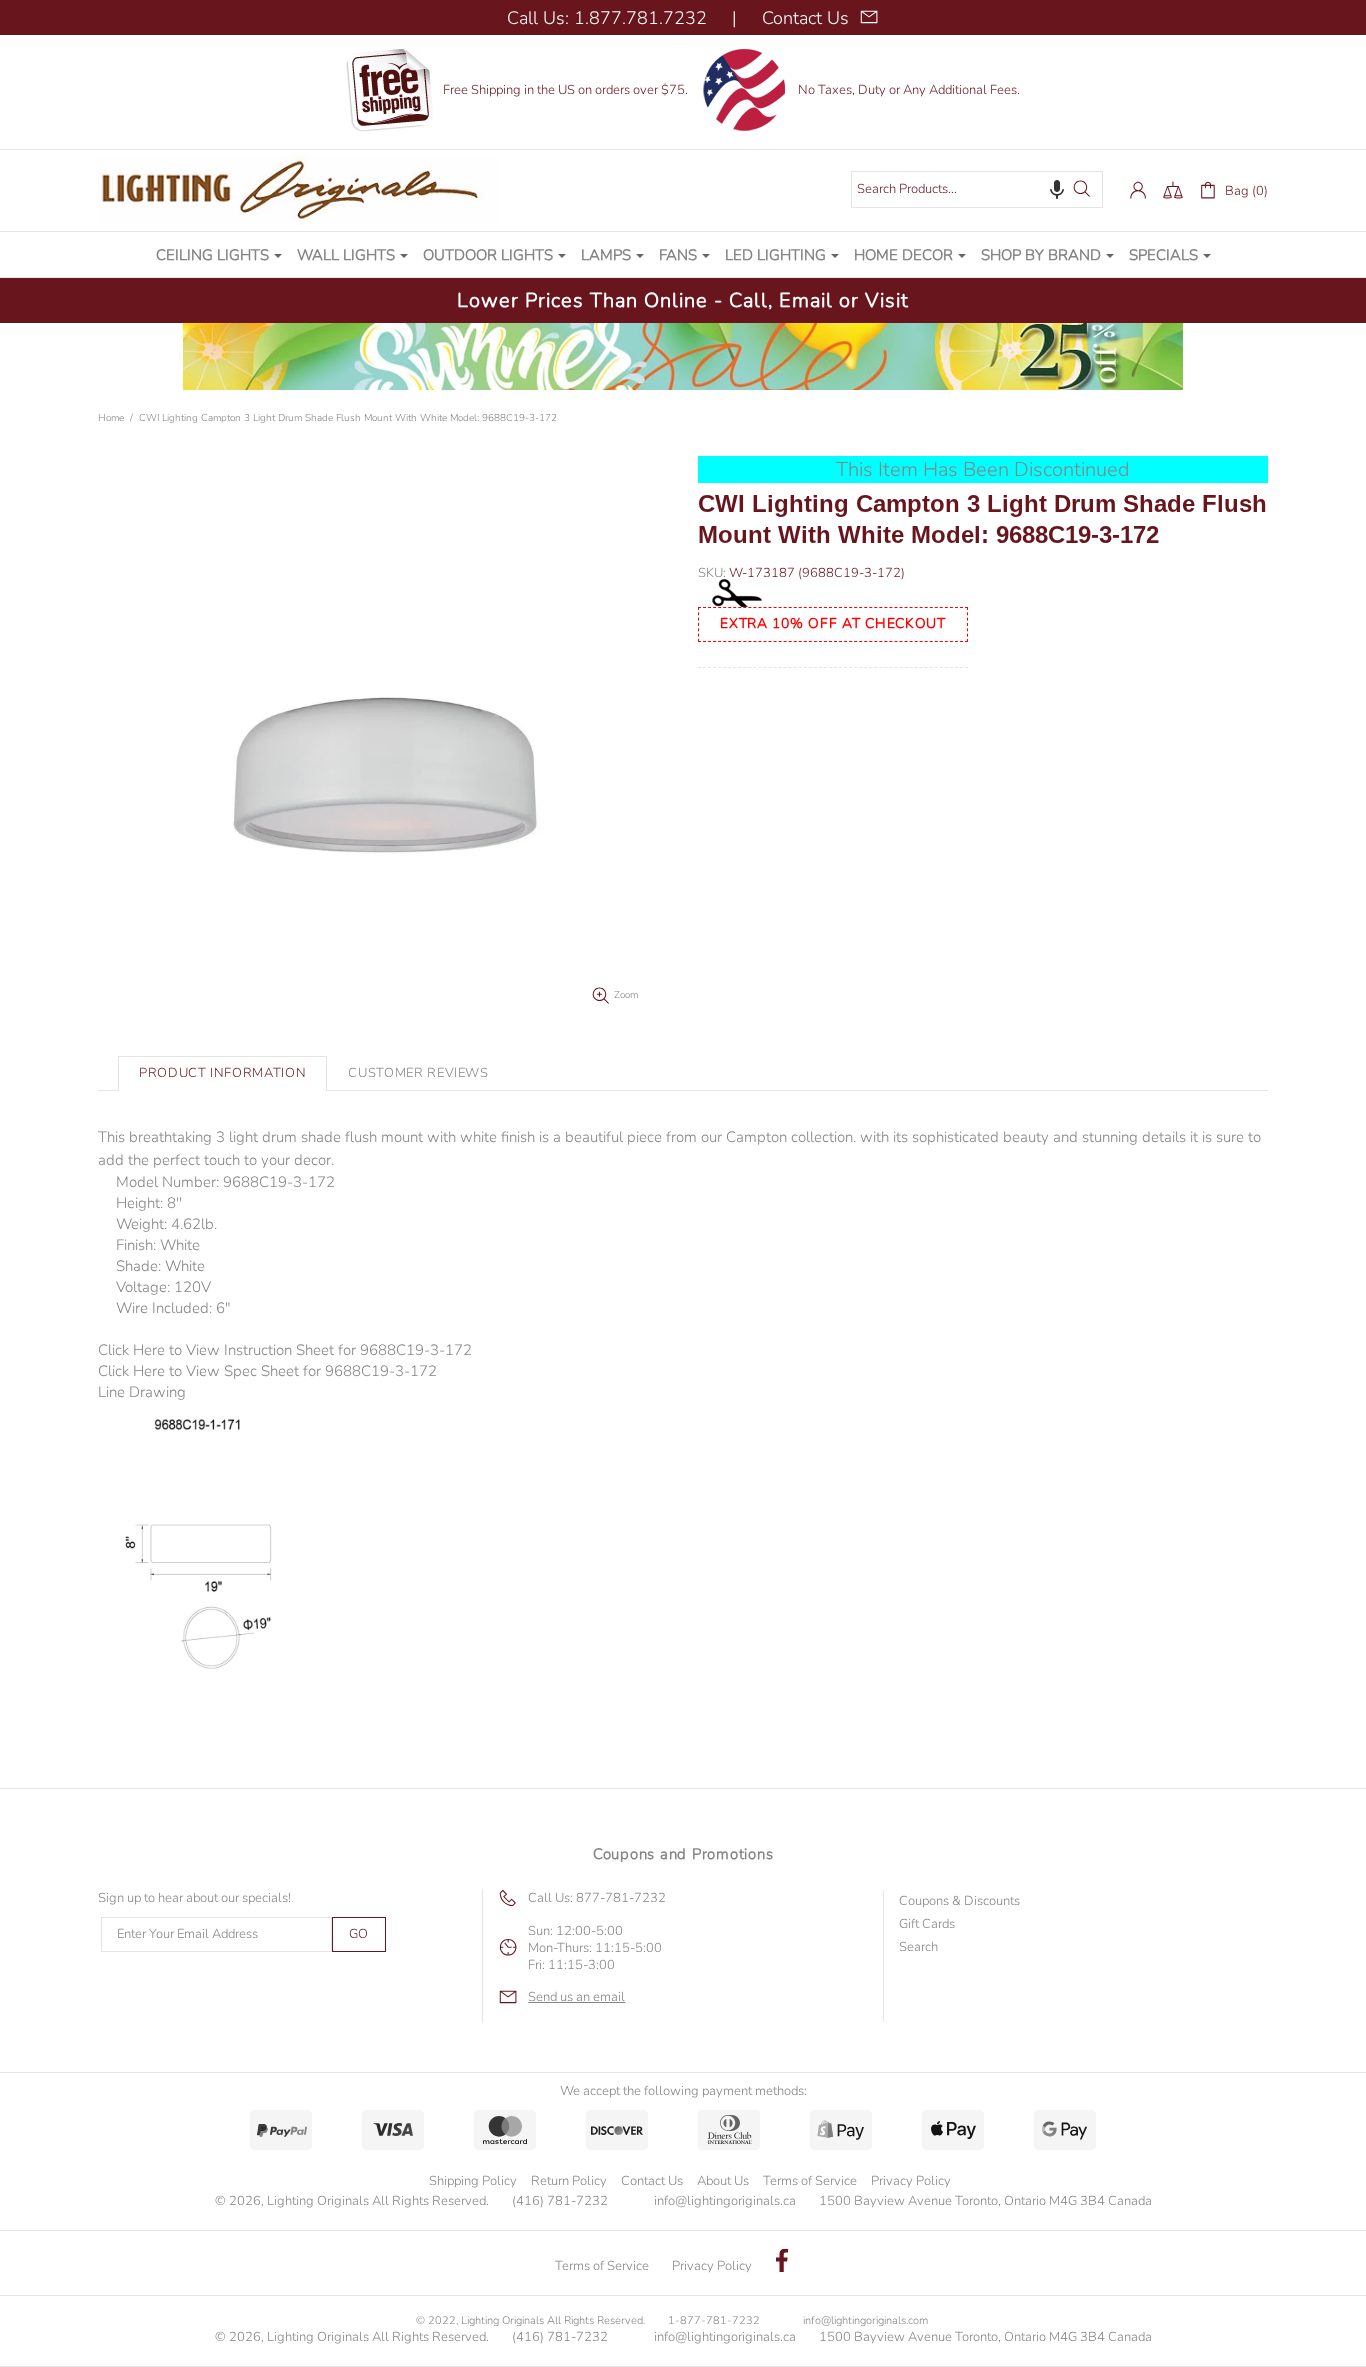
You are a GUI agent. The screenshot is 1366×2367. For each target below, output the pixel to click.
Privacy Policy (911, 2181)
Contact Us (652, 2181)
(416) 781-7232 (560, 2201)
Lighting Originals (298, 190)
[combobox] (977, 189)
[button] (1057, 189)
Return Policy (569, 2181)
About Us (723, 2181)
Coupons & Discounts (959, 1901)
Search (918, 1947)
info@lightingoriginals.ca (725, 2201)
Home (111, 418)
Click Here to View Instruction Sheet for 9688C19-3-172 (285, 1350)
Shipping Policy (473, 2181)
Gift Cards (927, 1924)
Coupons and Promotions (683, 1854)
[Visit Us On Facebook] (782, 2263)
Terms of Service (810, 2181)
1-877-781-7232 (714, 2320)
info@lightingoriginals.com (865, 2320)
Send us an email (576, 1997)
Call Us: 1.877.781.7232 (607, 18)
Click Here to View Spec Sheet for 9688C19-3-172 (267, 1371)
